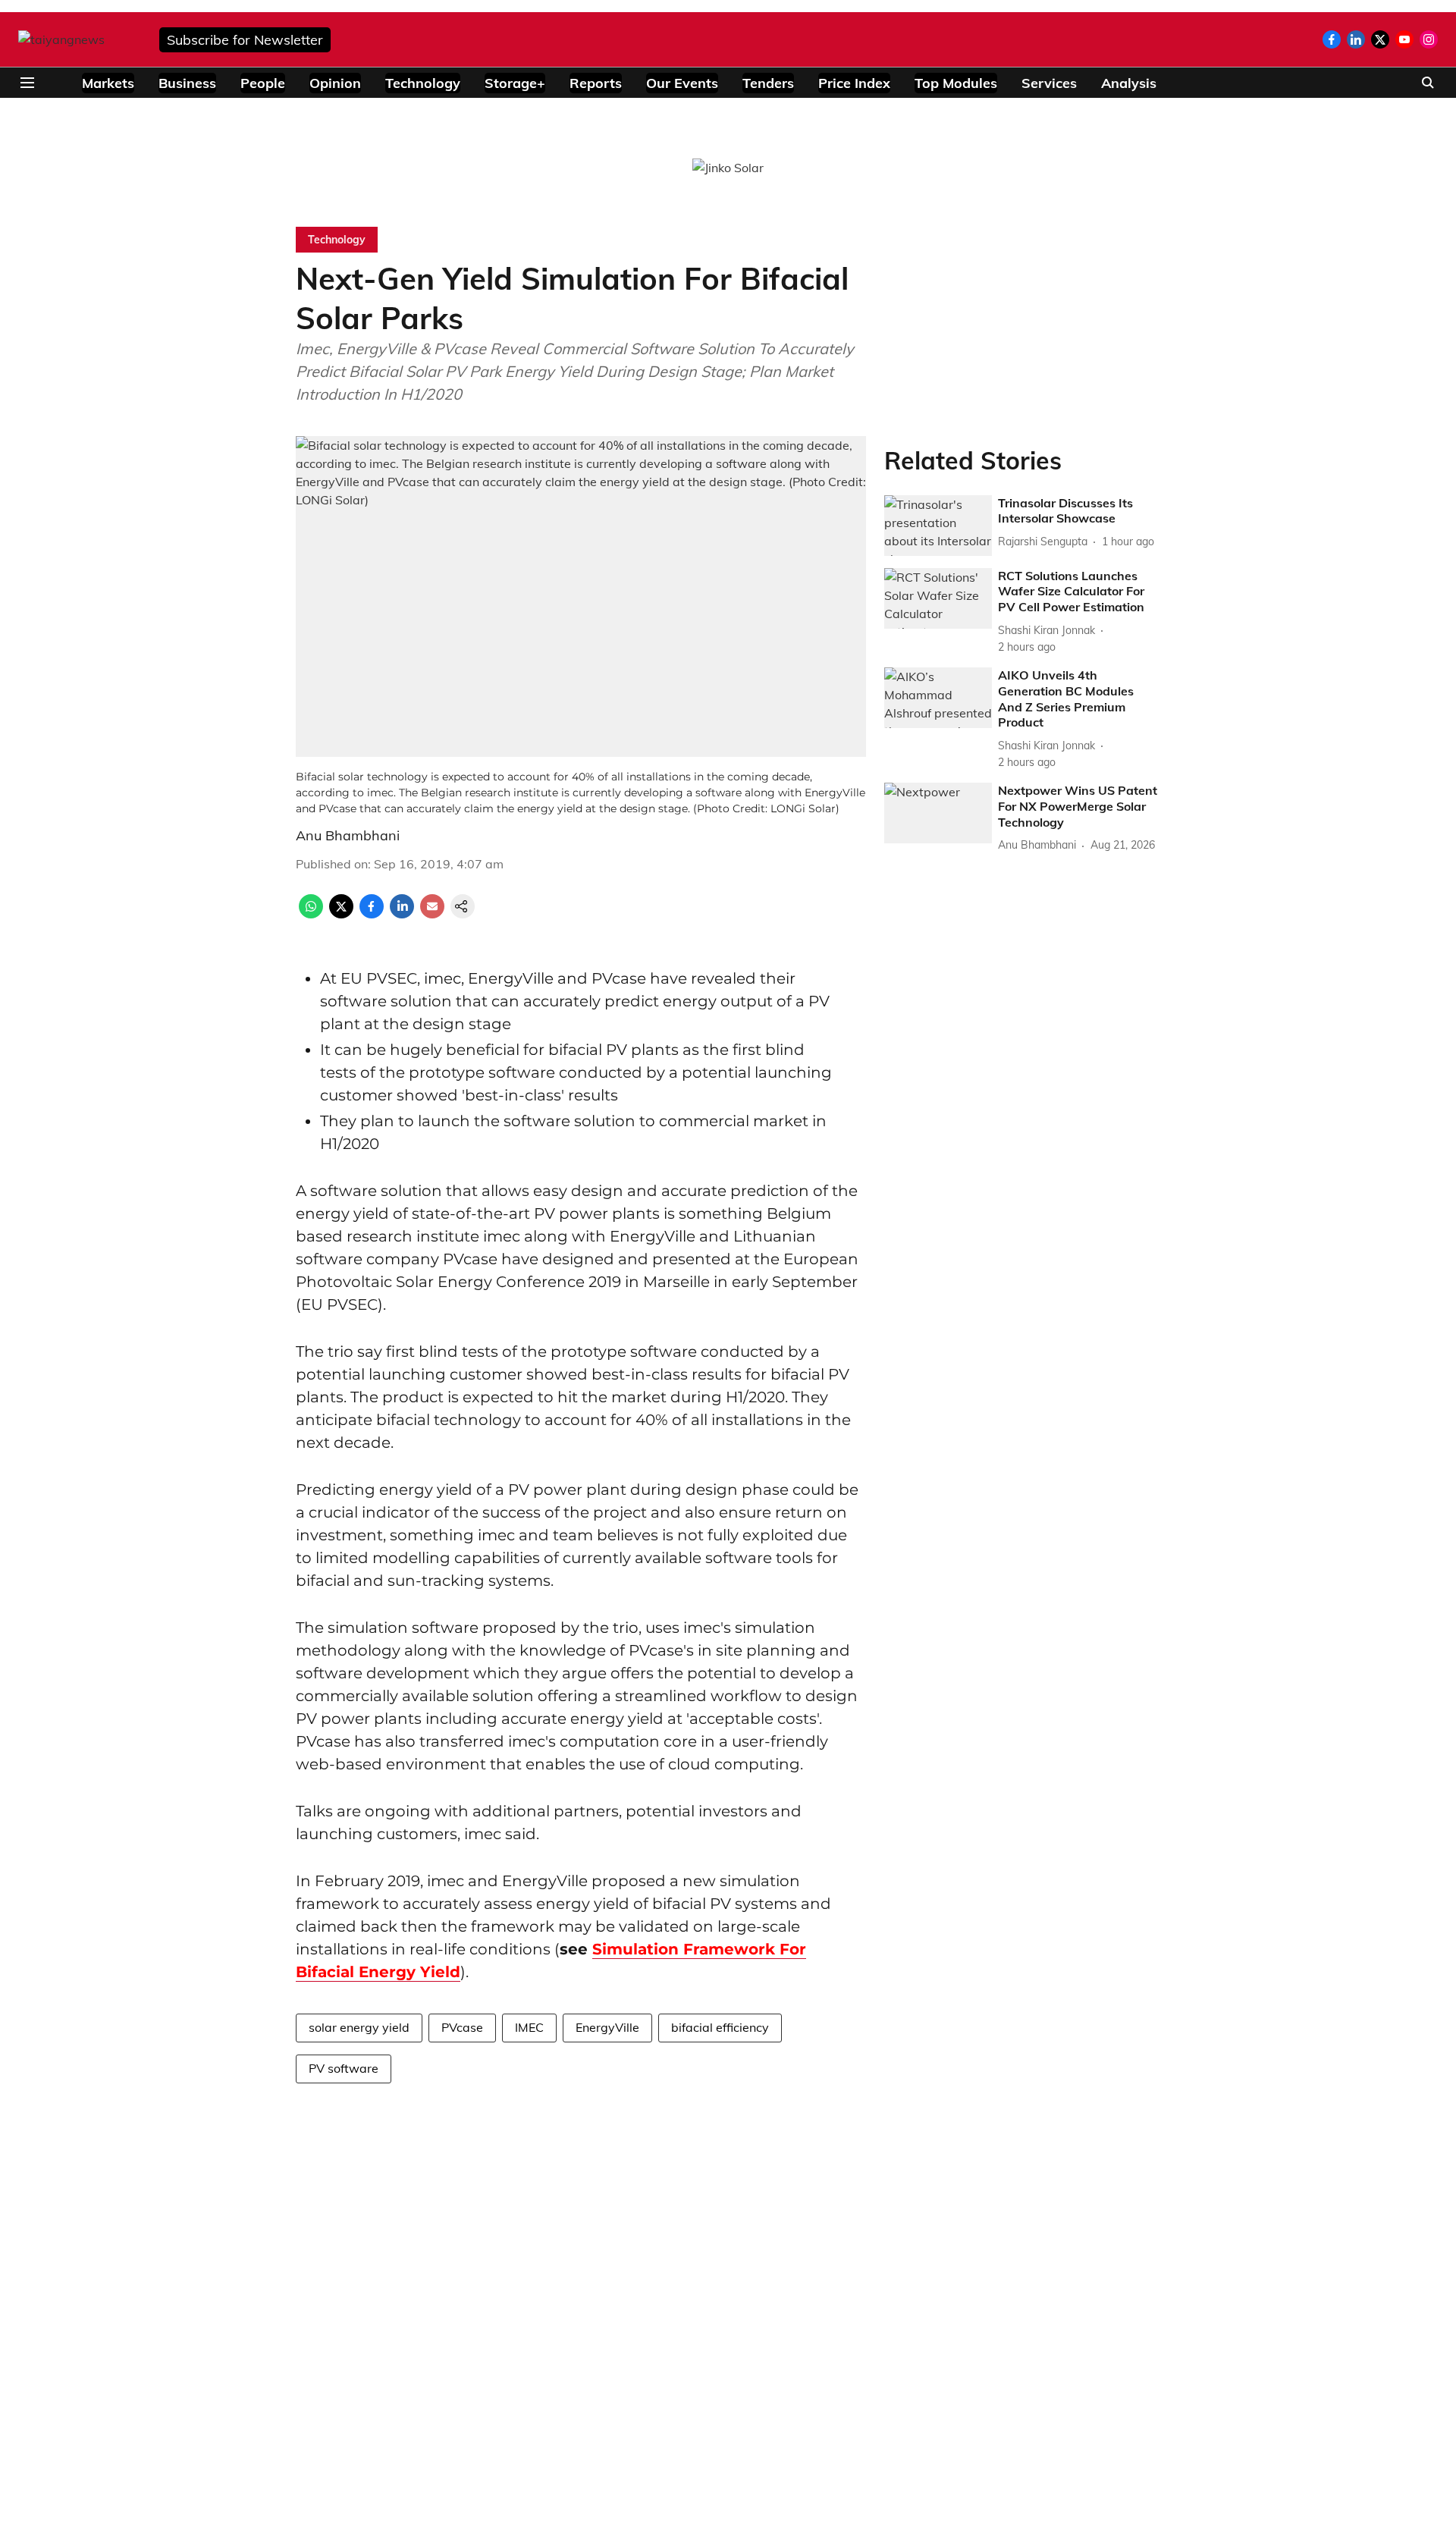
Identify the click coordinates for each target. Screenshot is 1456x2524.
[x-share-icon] (341, 914)
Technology (423, 83)
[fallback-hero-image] (938, 526)
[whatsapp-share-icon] (311, 914)
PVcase (462, 2027)
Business (187, 83)
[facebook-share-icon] (372, 914)
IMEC (529, 2027)
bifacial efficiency (720, 2027)
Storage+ (515, 83)
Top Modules (956, 83)
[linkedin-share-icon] (402, 914)
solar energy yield (359, 2027)
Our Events (682, 83)
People (263, 83)
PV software (344, 2068)
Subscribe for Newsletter (245, 40)
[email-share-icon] (432, 914)
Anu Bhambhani (348, 835)
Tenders (768, 83)
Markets (108, 83)
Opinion (335, 83)
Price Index (854, 83)
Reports (596, 83)
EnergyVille (607, 2027)
